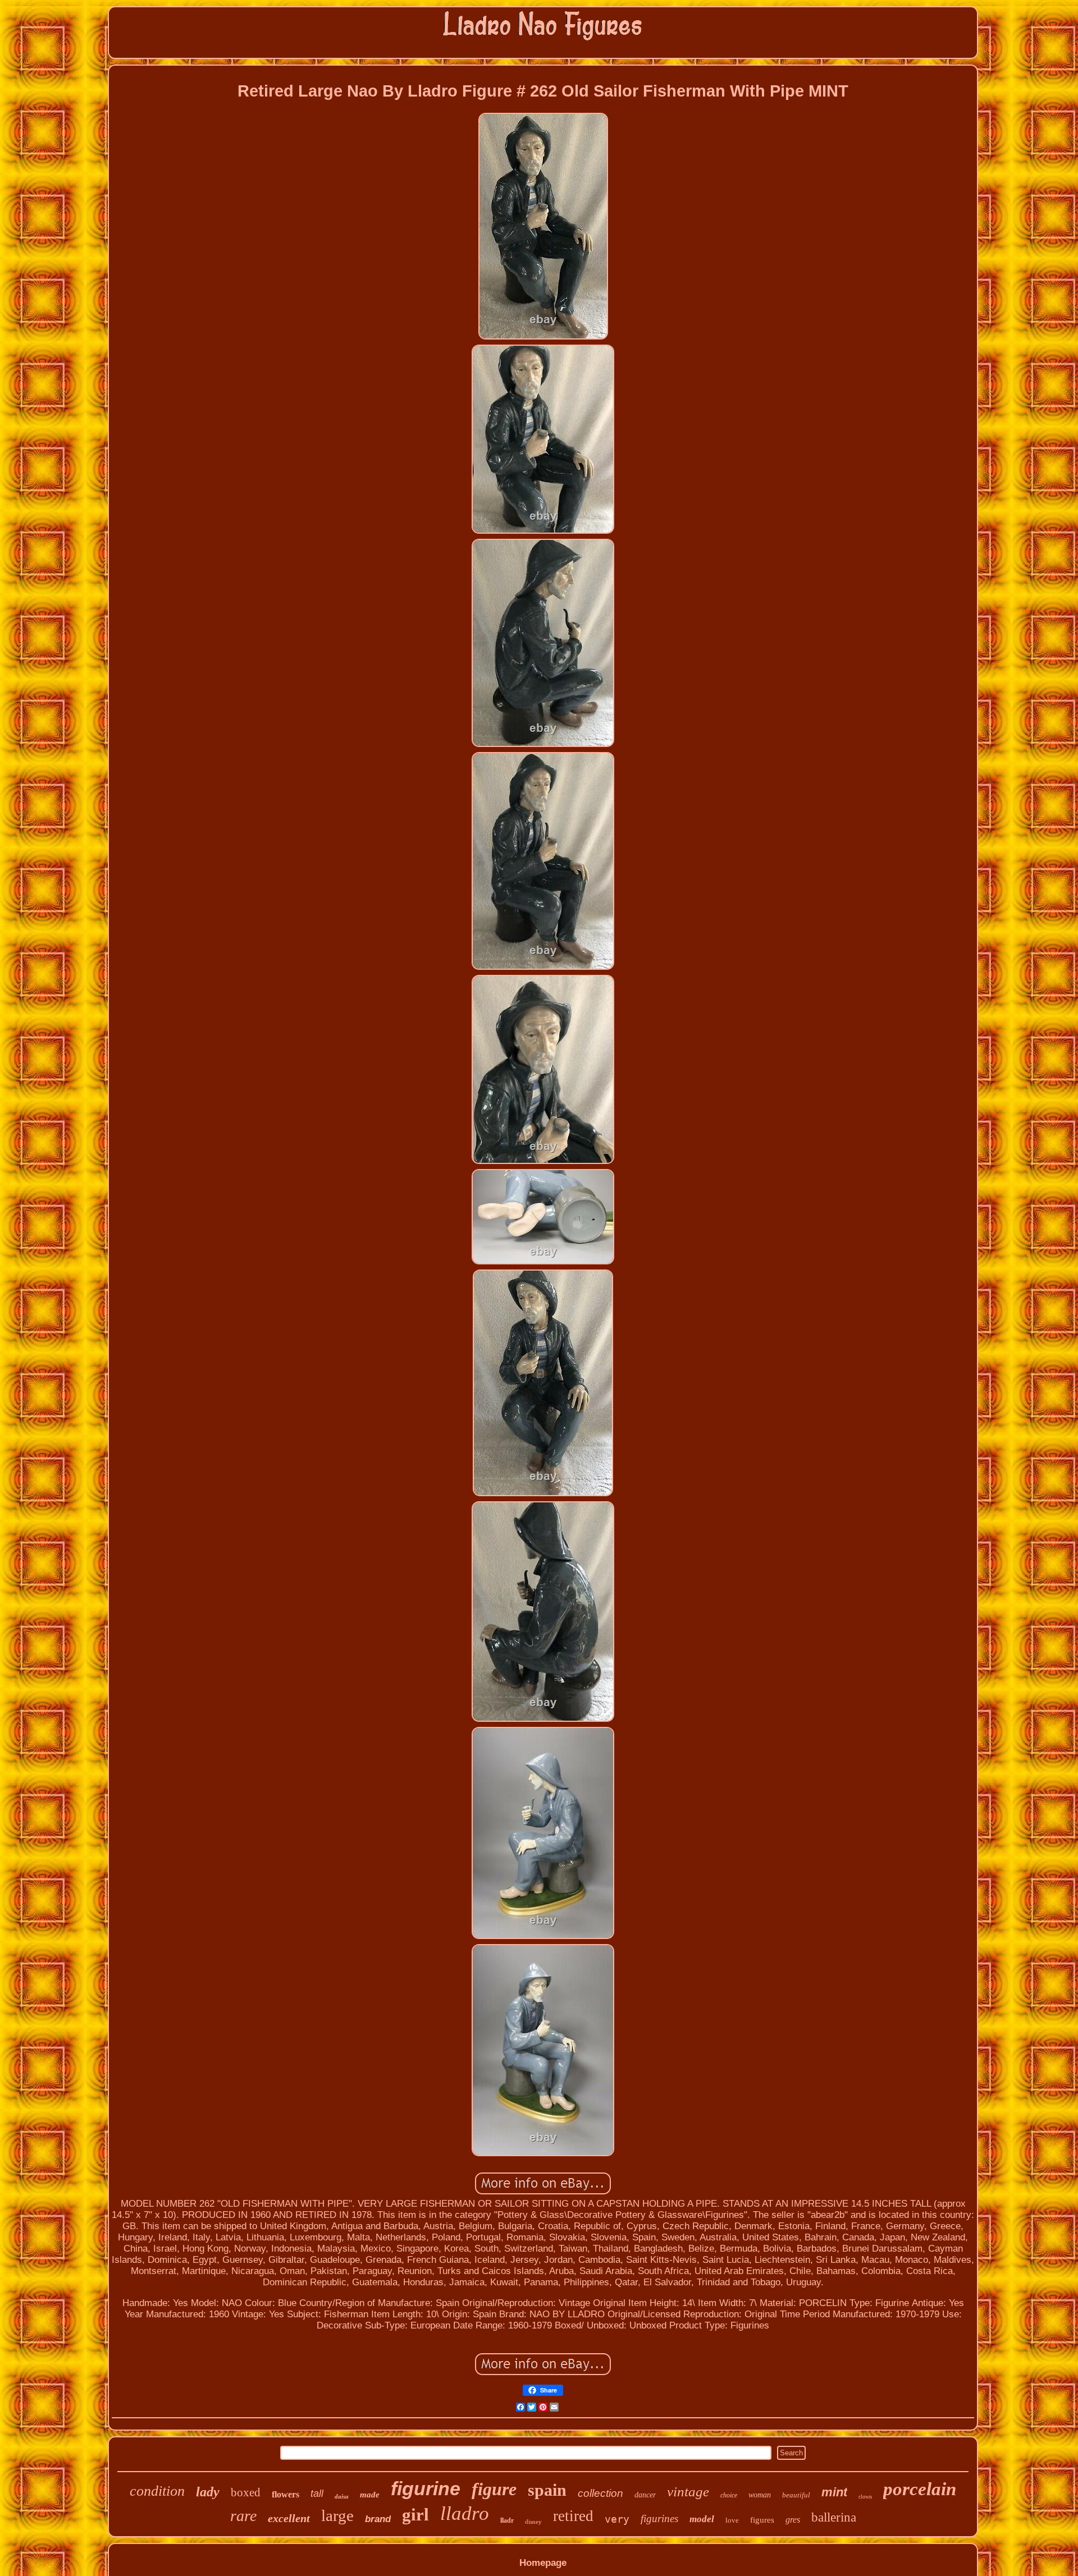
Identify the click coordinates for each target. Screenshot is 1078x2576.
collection (600, 2493)
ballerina (834, 2517)
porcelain (920, 2489)
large (337, 2515)
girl (415, 2515)
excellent (289, 2518)
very (617, 2519)
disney (533, 2522)
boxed (246, 2492)
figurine (426, 2488)
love (732, 2520)
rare (243, 2516)
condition (157, 2491)
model (702, 2519)
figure (494, 2489)
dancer (645, 2495)
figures (762, 2520)
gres (793, 2520)
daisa (342, 2496)
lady (208, 2492)
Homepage (543, 2563)
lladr (507, 2520)
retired (573, 2516)
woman (760, 2495)
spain (547, 2490)
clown (865, 2497)
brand (378, 2519)
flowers (286, 2494)
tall (317, 2494)
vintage (688, 2492)
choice (729, 2495)
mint (834, 2492)
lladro (465, 2513)
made (370, 2495)
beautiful (796, 2495)
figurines (659, 2518)
